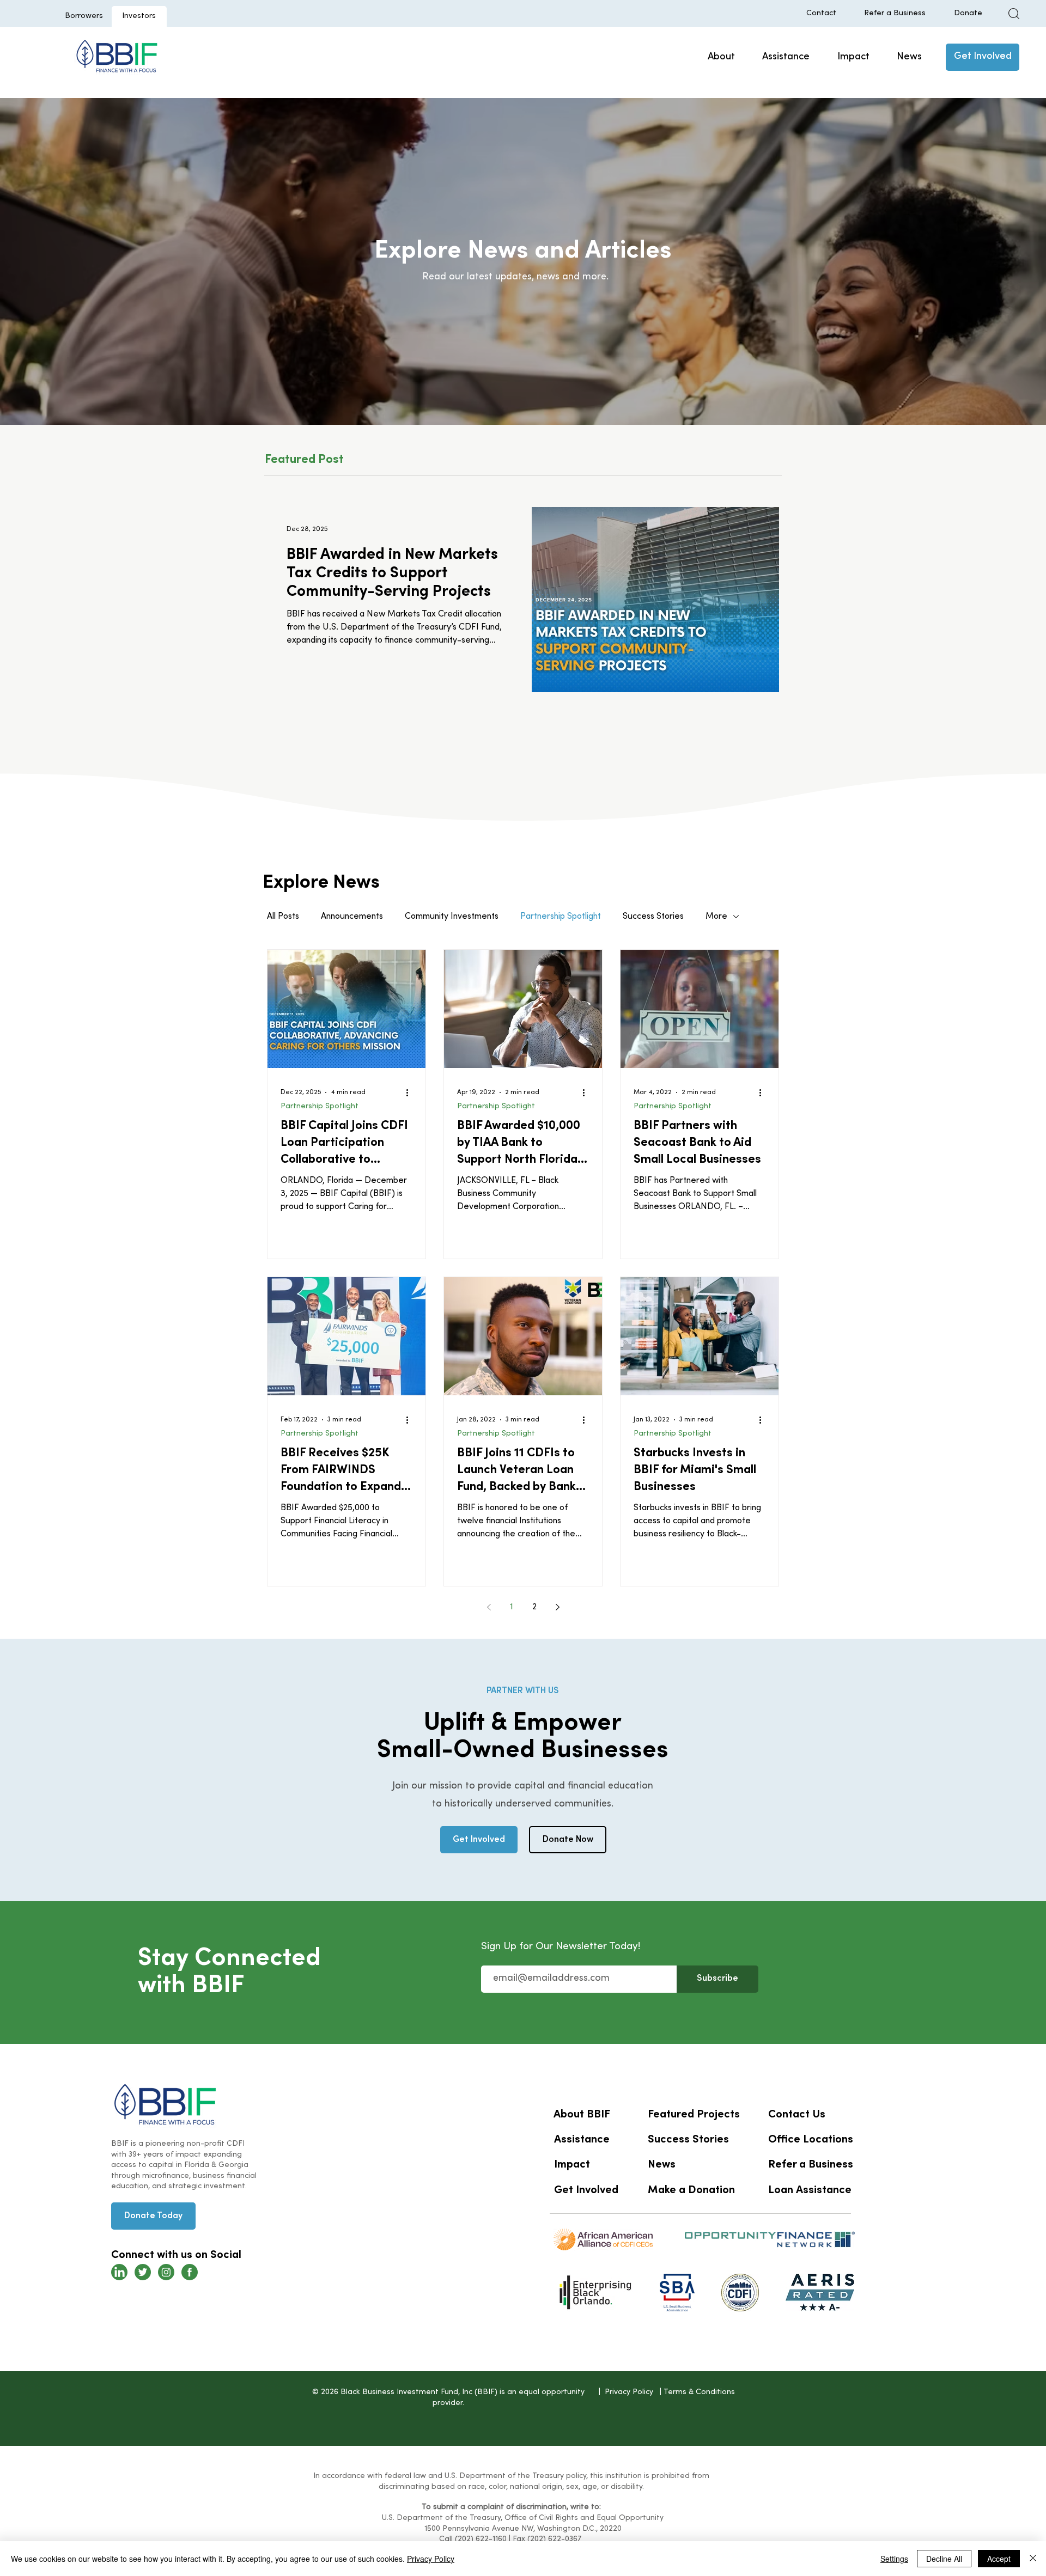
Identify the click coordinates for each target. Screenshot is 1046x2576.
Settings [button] (894, 2559)
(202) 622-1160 (481, 2539)
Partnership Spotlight (561, 917)
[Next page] (557, 1607)
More (716, 917)
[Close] (1033, 2559)
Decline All (944, 2559)
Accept (999, 2559)
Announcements (352, 917)
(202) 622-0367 (554, 2539)
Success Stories (653, 917)
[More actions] (411, 1092)
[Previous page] (489, 1607)
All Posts (283, 917)
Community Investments (452, 917)
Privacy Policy (431, 2559)
